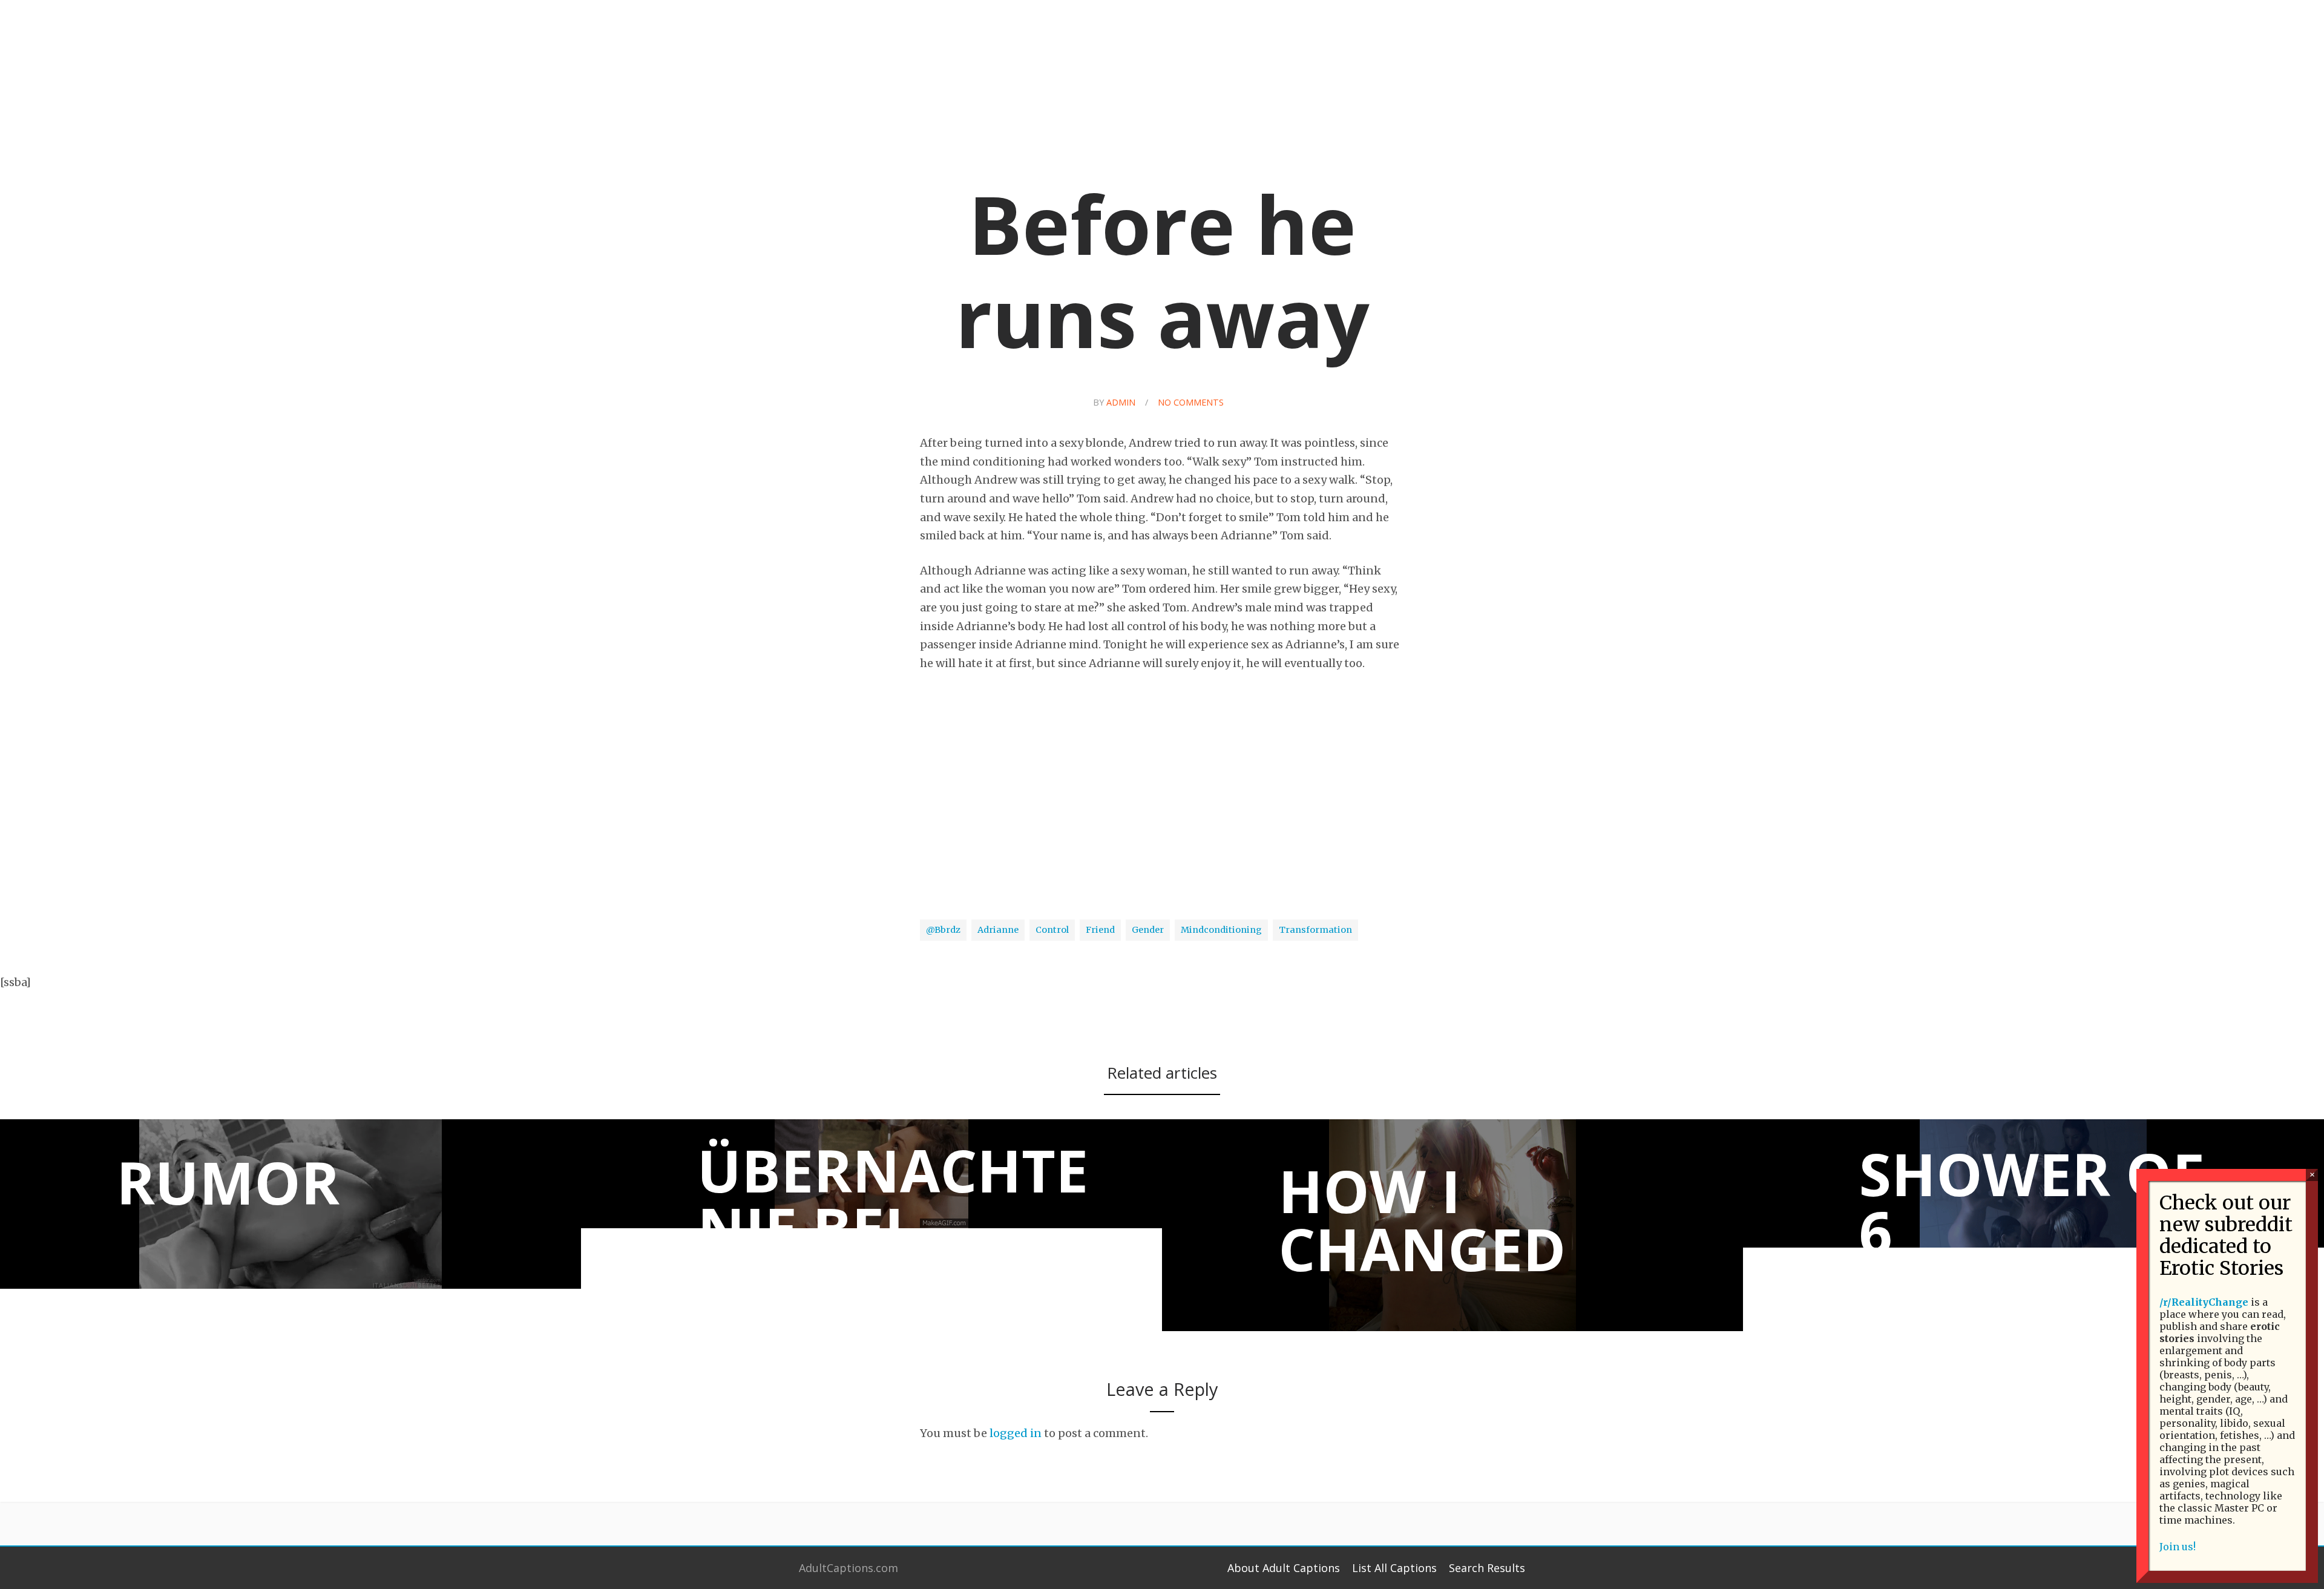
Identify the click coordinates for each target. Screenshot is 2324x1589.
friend (1100, 930)
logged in (1016, 1433)
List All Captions (1394, 1568)
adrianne (998, 930)
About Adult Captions (1284, 1568)
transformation (1315, 930)
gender (1148, 930)
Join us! (2178, 1547)
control (1052, 930)
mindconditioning (1221, 930)
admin (1121, 402)
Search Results (1487, 1568)
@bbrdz (943, 930)
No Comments (1191, 402)
